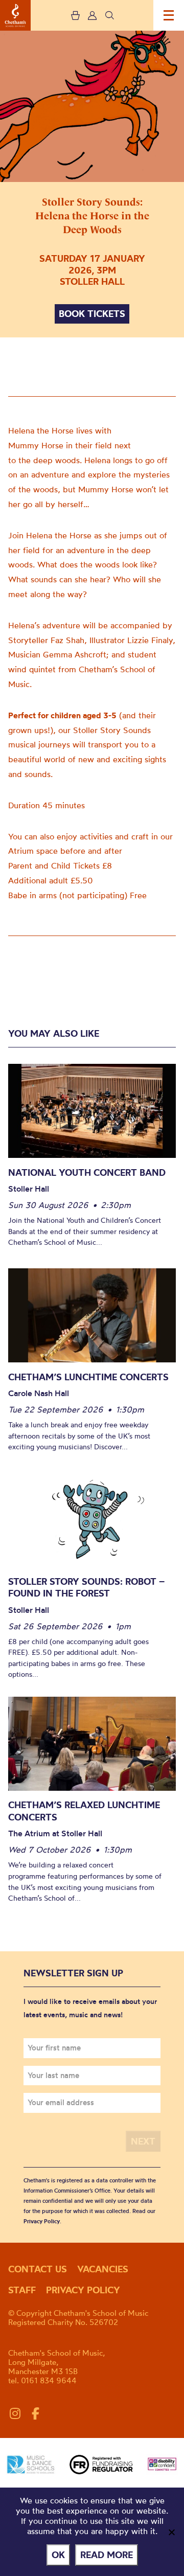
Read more (107, 2555)
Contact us (38, 2269)
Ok (58, 2555)
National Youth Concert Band (87, 1172)
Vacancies (103, 2269)
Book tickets (92, 314)
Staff (22, 2290)
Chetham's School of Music (15, 15)
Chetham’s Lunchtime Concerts (88, 1377)
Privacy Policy (42, 2221)
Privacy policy (83, 2290)
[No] (171, 2532)
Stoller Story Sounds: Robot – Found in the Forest (86, 1588)
